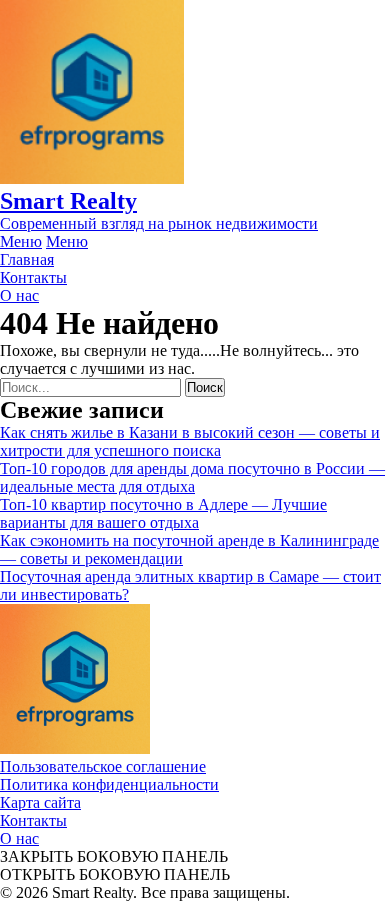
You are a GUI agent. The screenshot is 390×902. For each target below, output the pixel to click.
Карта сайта (40, 802)
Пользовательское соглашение (103, 766)
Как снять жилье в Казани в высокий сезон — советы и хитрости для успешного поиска (190, 441)
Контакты (33, 820)
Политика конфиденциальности (109, 784)
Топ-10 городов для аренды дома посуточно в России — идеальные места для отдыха (192, 477)
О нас (19, 838)
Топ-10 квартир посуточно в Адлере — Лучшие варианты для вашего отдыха (163, 513)
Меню (21, 241)
